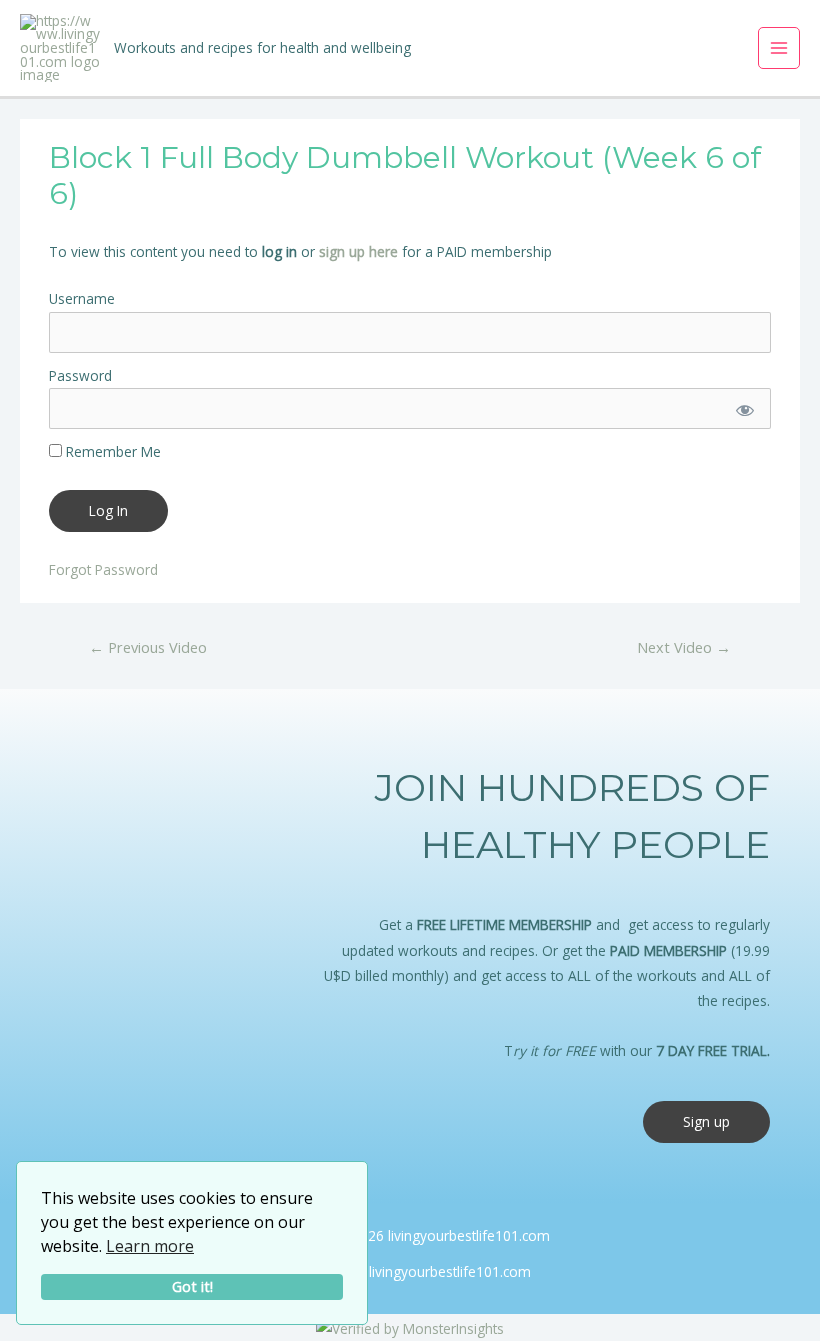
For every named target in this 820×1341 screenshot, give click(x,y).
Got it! (192, 1286)
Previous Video (148, 647)
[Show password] (742, 408)
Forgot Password (103, 569)
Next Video (684, 647)
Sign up (706, 1121)
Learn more (150, 1246)
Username (82, 298)
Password (80, 375)
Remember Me (111, 451)
